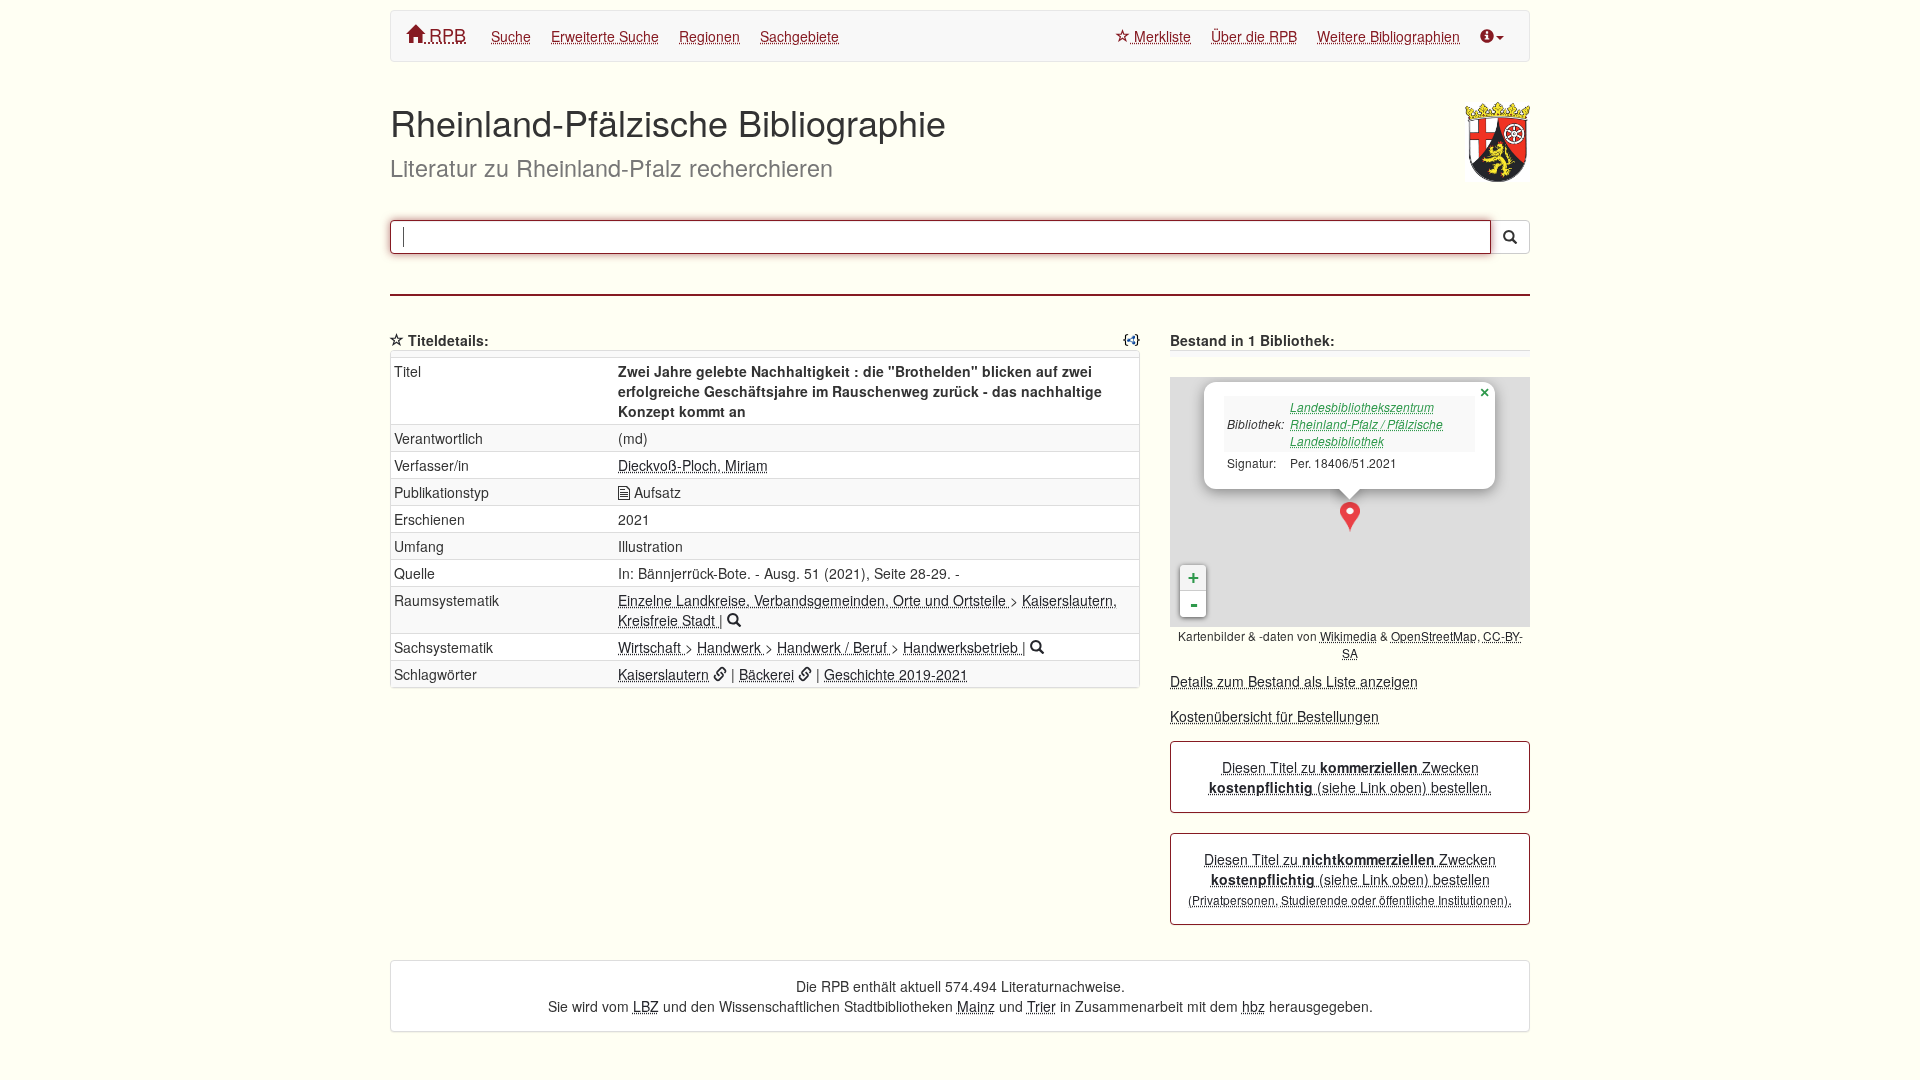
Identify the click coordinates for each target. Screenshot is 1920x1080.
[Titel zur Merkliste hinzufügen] (397, 340)
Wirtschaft (651, 647)
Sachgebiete (799, 36)
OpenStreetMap (1434, 635)
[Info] (1492, 36)
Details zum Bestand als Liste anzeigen (1294, 681)
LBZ (646, 1006)
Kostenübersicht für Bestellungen (1274, 716)
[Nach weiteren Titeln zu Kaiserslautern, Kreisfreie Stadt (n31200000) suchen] (734, 620)
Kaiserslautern (663, 674)
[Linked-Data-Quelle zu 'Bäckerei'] (805, 674)
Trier (1041, 1006)
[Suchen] (1510, 237)
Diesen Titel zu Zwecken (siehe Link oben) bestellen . (1350, 879)
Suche (511, 36)
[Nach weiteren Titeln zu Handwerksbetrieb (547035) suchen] (1037, 647)
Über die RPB (1254, 36)
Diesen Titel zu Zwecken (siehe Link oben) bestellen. (1350, 777)
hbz (1253, 1006)
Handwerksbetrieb (962, 647)
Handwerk (731, 647)
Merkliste (1160, 36)
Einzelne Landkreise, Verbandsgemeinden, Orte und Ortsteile (814, 600)
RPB (445, 34)
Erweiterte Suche (605, 36)
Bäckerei (766, 674)
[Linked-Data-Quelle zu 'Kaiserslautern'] (720, 674)
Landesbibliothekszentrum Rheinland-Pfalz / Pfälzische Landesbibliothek (1366, 423)
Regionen (709, 36)
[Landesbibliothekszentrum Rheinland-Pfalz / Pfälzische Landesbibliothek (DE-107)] (1350, 517)
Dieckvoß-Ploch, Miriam (693, 465)
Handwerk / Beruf (834, 647)
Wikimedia (1348, 635)
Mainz (976, 1006)
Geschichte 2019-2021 (896, 674)
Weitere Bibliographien (1388, 36)
